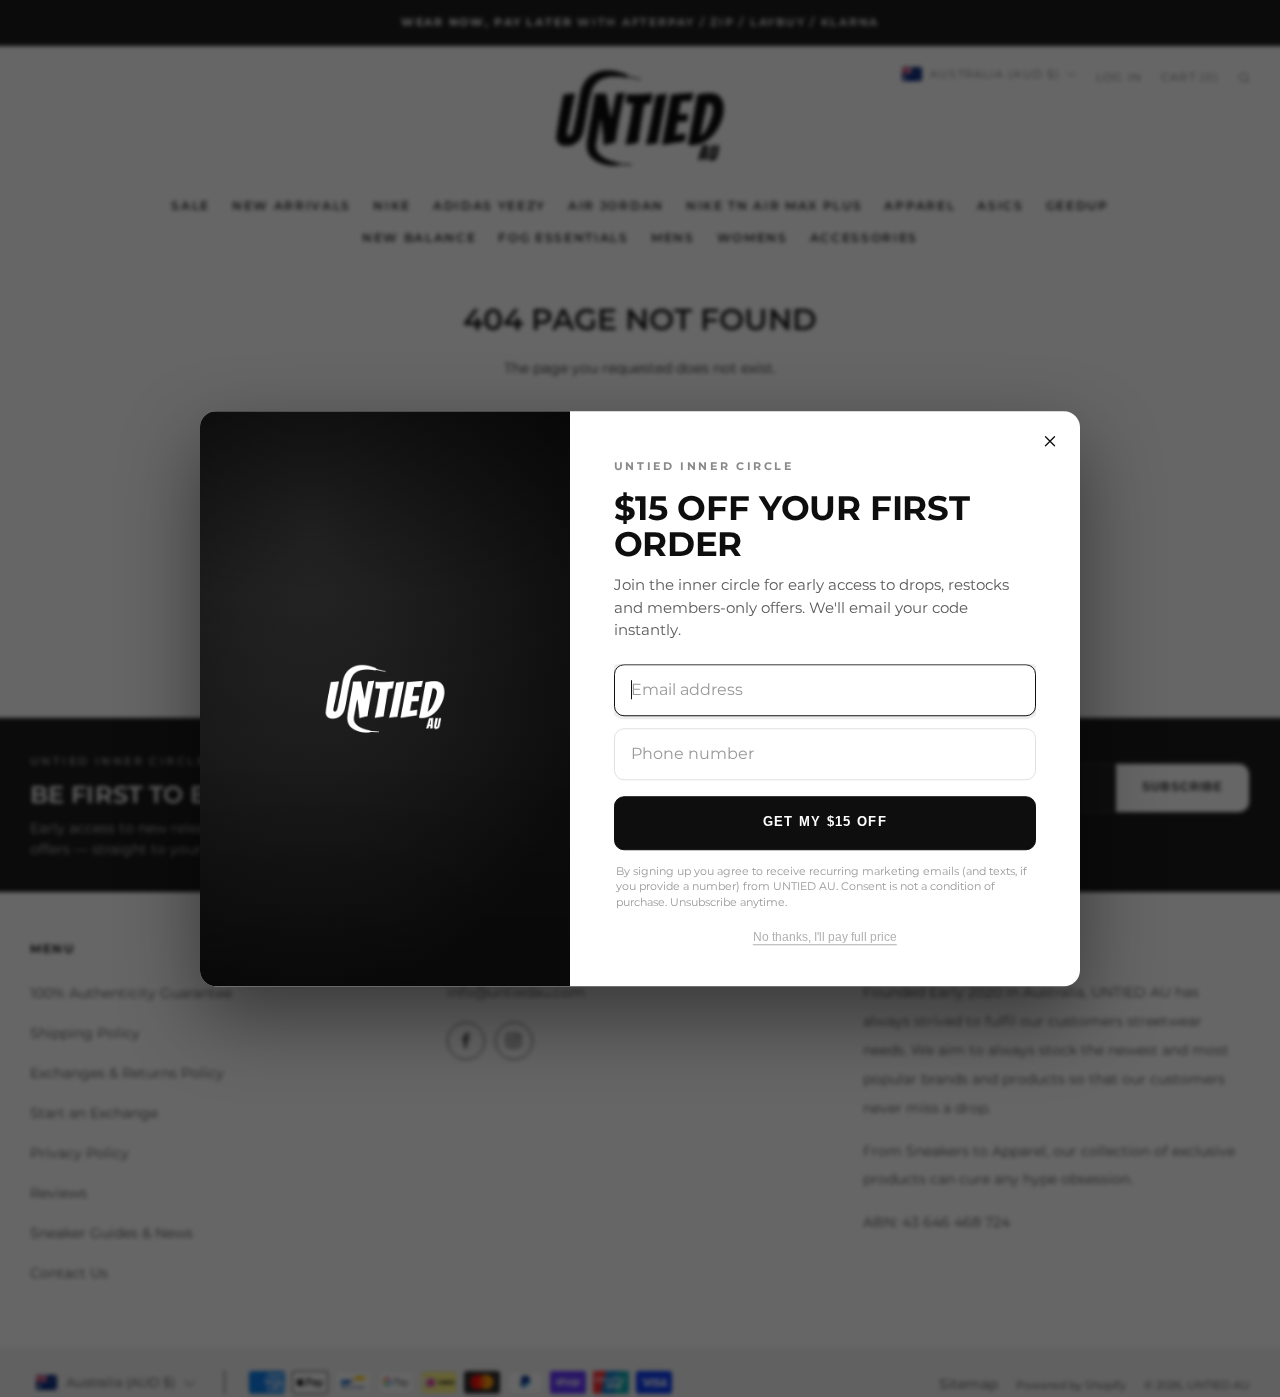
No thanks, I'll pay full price (825, 937)
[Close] (1050, 441)
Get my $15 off (825, 821)
